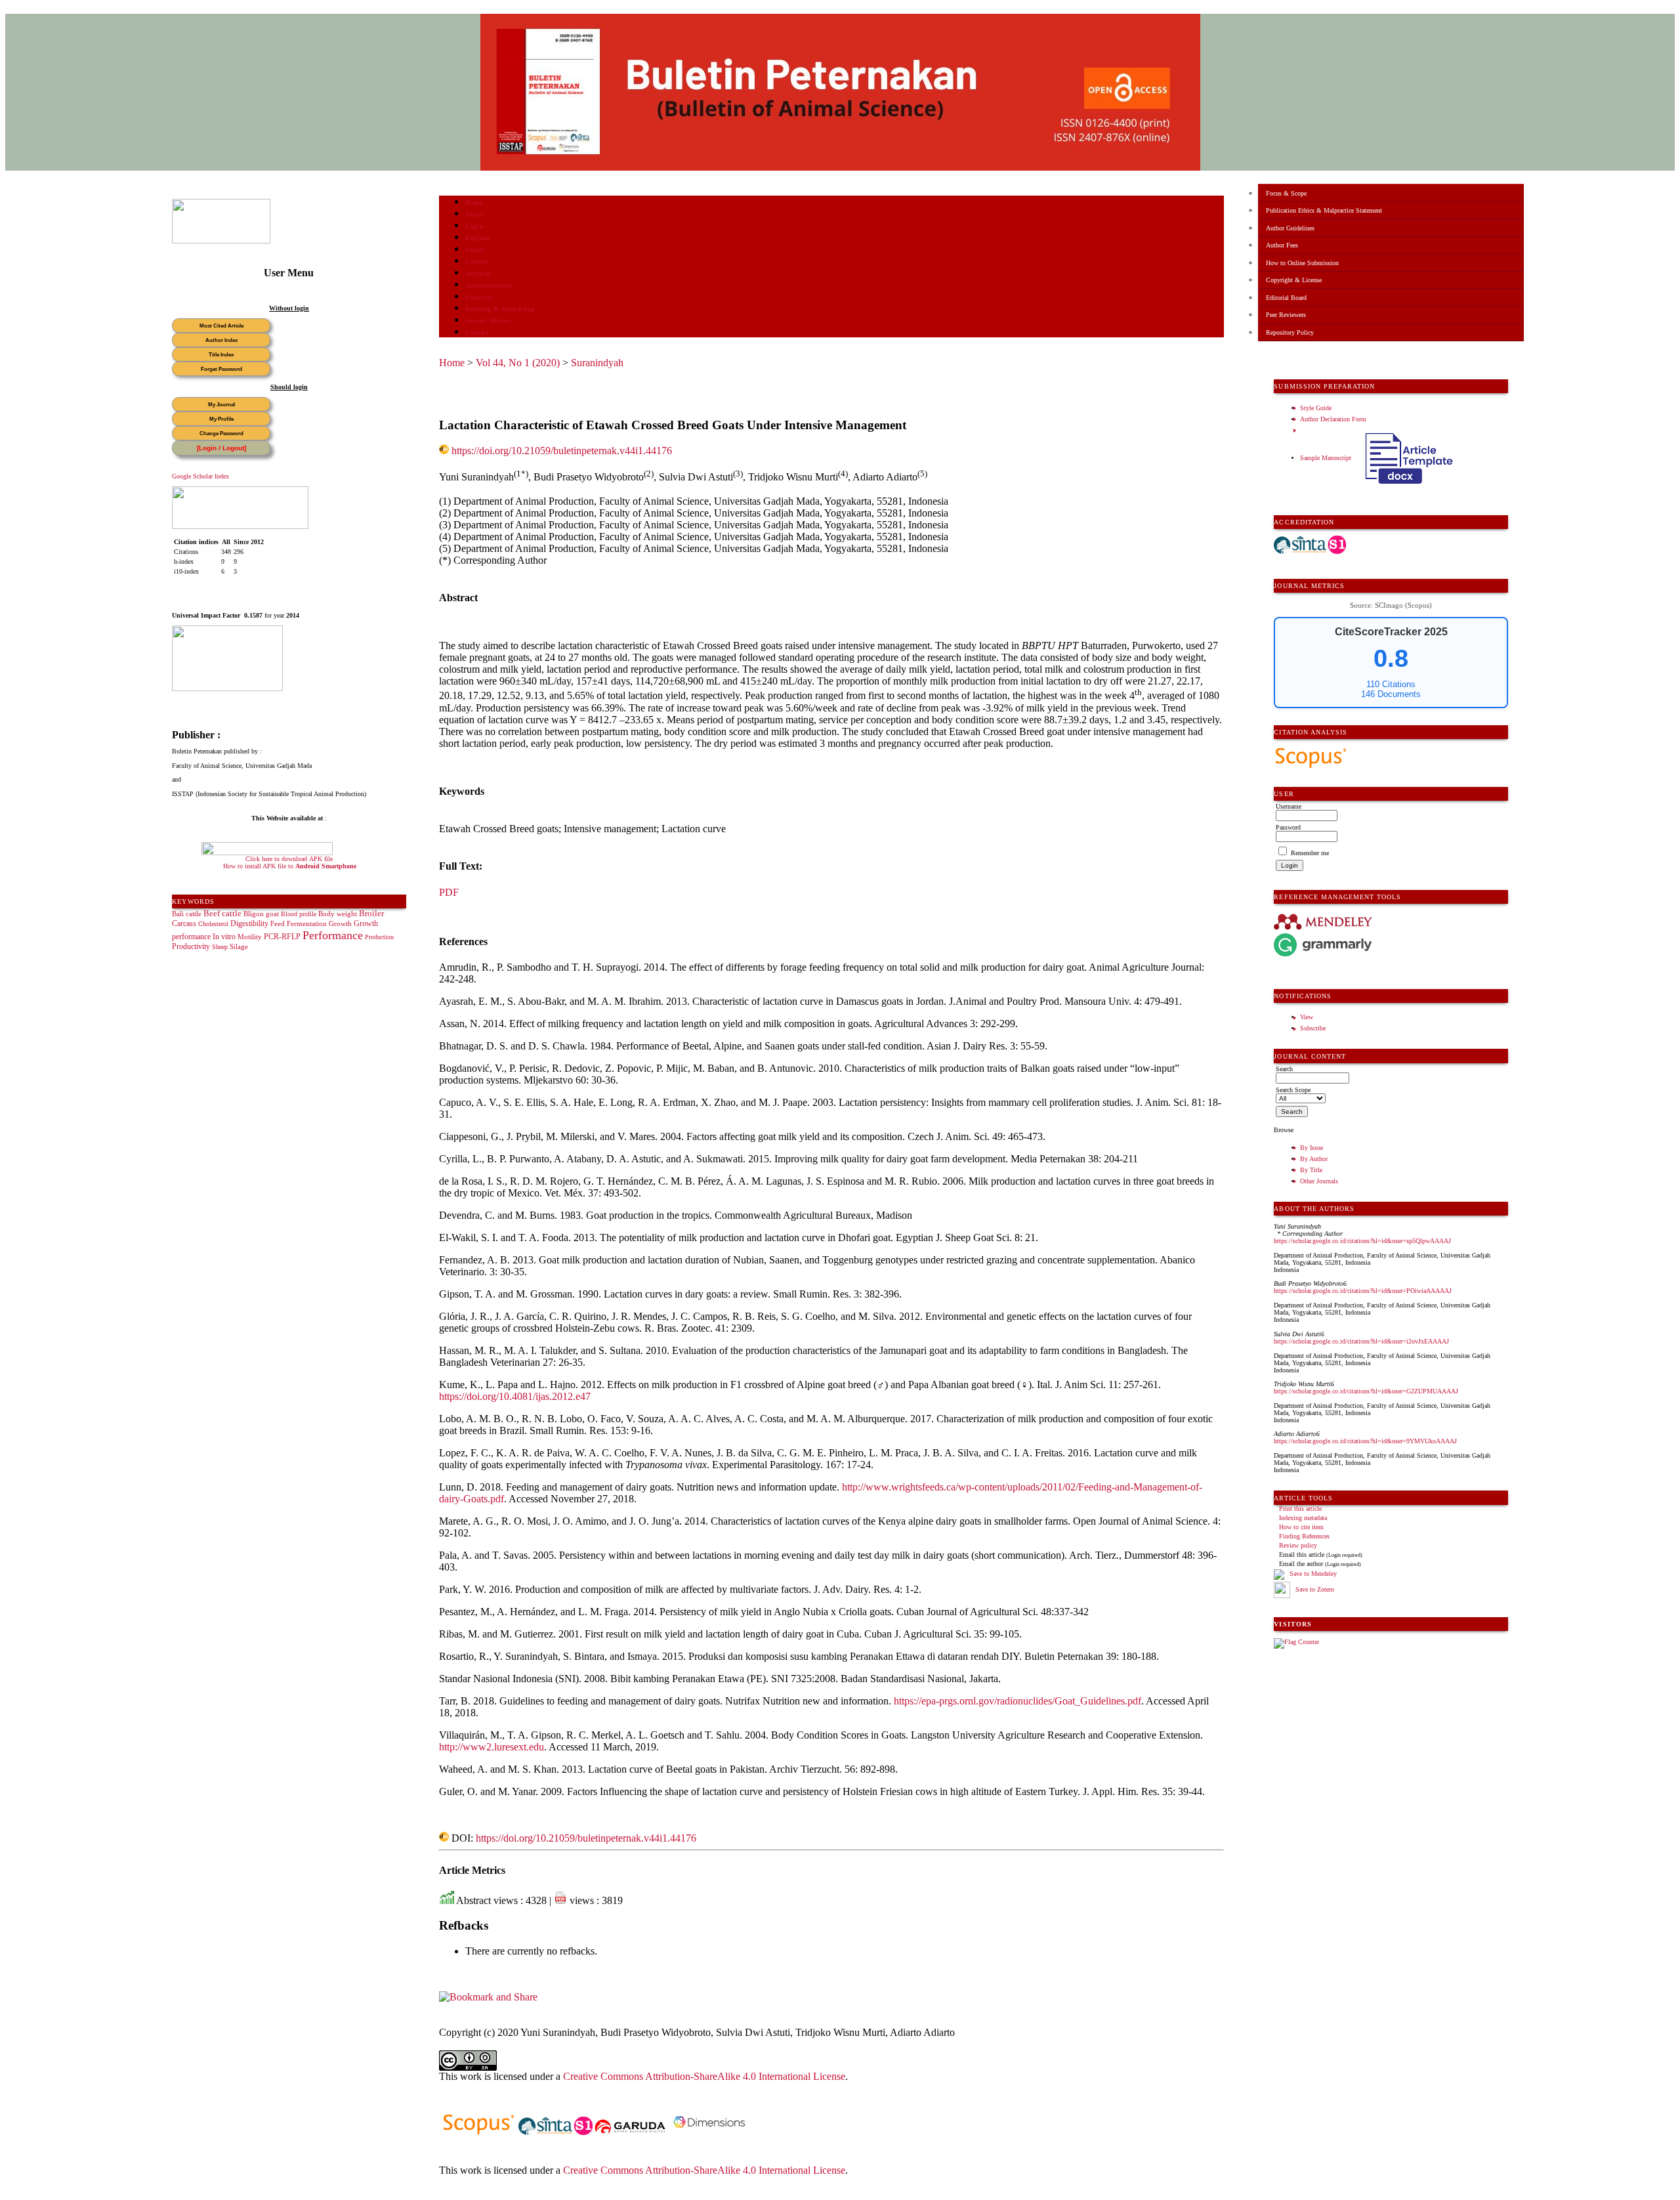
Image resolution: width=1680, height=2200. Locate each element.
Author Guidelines (1290, 228)
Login (474, 226)
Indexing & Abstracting (500, 309)
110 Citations (1391, 684)
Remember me (1310, 853)
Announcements (489, 285)
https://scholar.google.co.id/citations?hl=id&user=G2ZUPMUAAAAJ (1366, 1391)
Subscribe (1313, 1028)
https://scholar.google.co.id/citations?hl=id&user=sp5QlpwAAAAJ (1362, 1241)
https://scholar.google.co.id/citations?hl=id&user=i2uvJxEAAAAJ (1361, 1341)
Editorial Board (1286, 298)
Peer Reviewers (1286, 315)
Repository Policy (1290, 332)
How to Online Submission (1302, 263)
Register (477, 238)
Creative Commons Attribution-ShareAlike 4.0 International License (704, 2076)
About (474, 214)
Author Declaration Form (1333, 419)
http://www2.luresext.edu (492, 1747)
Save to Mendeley (1313, 1574)
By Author (1314, 1159)
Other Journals (1319, 1181)
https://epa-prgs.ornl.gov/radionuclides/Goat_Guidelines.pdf (1018, 1701)
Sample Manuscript (1327, 458)
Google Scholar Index (200, 476)
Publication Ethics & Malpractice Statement (1324, 210)
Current (476, 262)
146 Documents (1391, 694)
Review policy (1298, 1545)
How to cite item (1301, 1527)
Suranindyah (597, 363)
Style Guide (1316, 408)
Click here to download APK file (289, 859)
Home (474, 202)
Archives (478, 273)
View (1307, 1017)
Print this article (1300, 1509)
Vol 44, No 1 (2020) (518, 363)
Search (475, 250)
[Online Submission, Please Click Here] (221, 241)
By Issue (1312, 1148)
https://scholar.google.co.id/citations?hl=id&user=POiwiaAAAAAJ (1363, 1291)
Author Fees (1282, 245)
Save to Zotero (1314, 1589)
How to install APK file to (290, 866)
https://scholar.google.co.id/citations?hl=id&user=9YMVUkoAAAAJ (1365, 1441)
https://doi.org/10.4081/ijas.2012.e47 (515, 1396)
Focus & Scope (1286, 193)
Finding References (1304, 1536)
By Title (1311, 1170)
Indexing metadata (1303, 1518)
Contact (477, 332)
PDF (449, 892)
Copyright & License (1294, 280)
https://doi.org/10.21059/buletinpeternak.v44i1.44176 (562, 451)
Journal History (488, 321)
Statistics (479, 297)
